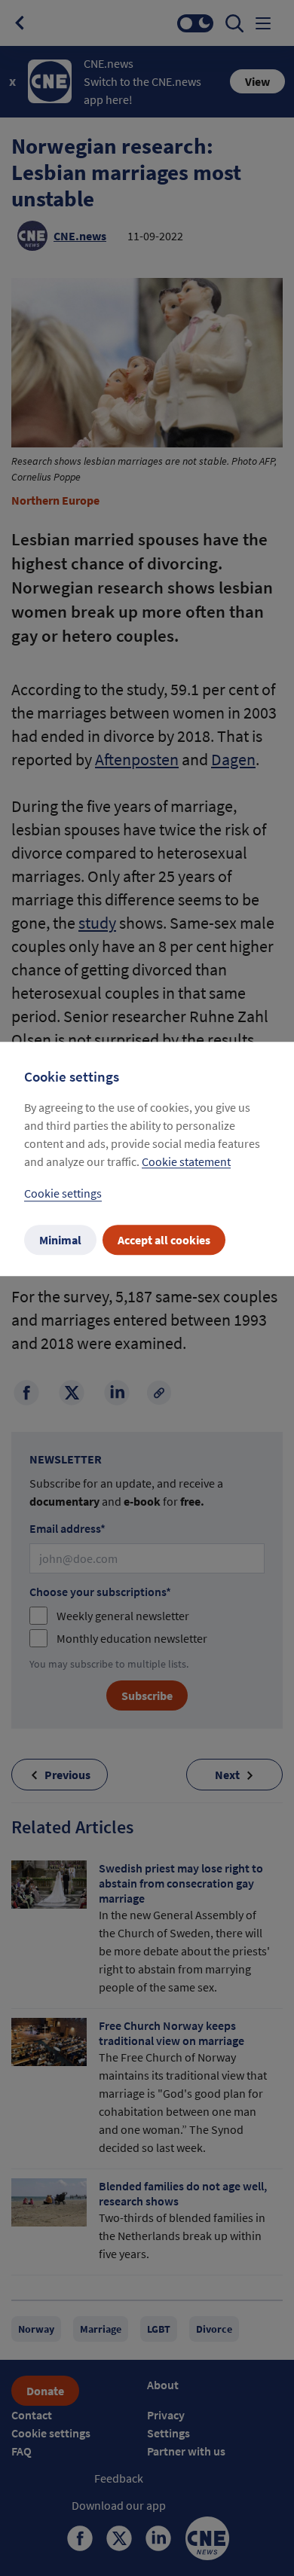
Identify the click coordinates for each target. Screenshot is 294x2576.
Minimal (60, 1241)
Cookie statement (186, 1162)
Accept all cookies (164, 1241)
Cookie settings (63, 1194)
